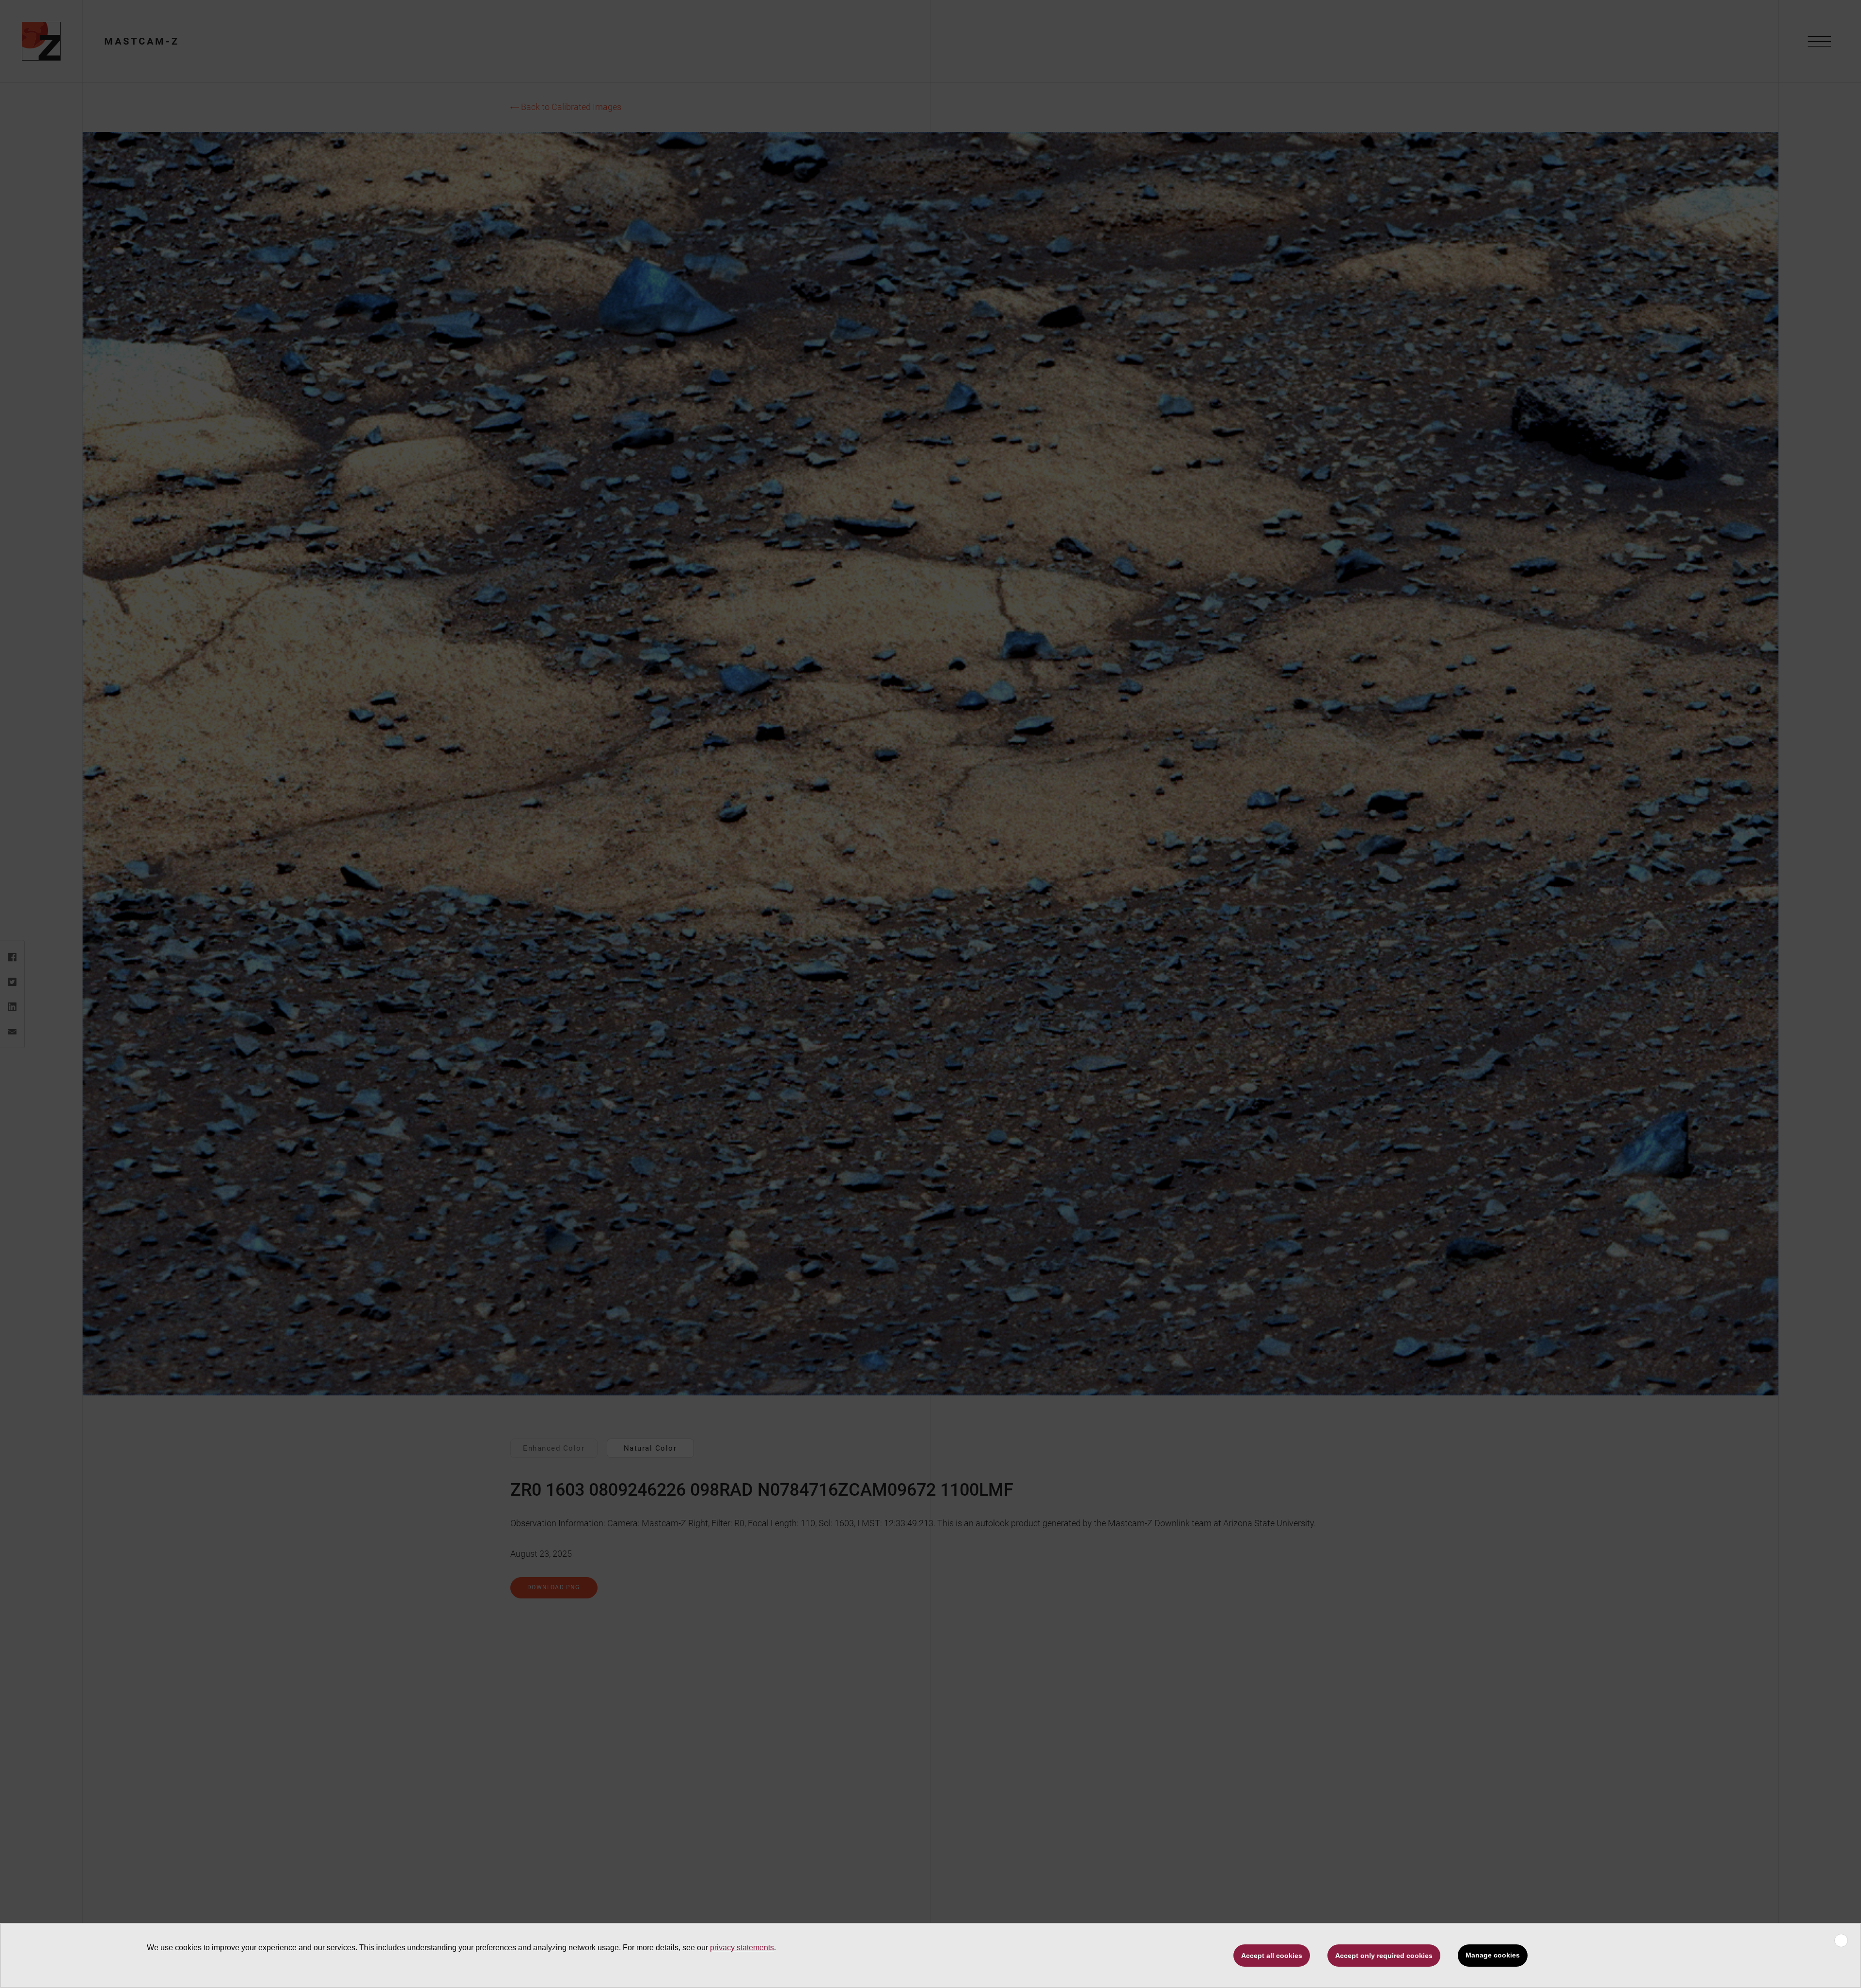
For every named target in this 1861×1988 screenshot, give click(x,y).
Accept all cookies (1272, 1956)
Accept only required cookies (1384, 1956)
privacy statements (742, 1948)
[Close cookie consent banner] (1841, 1941)
